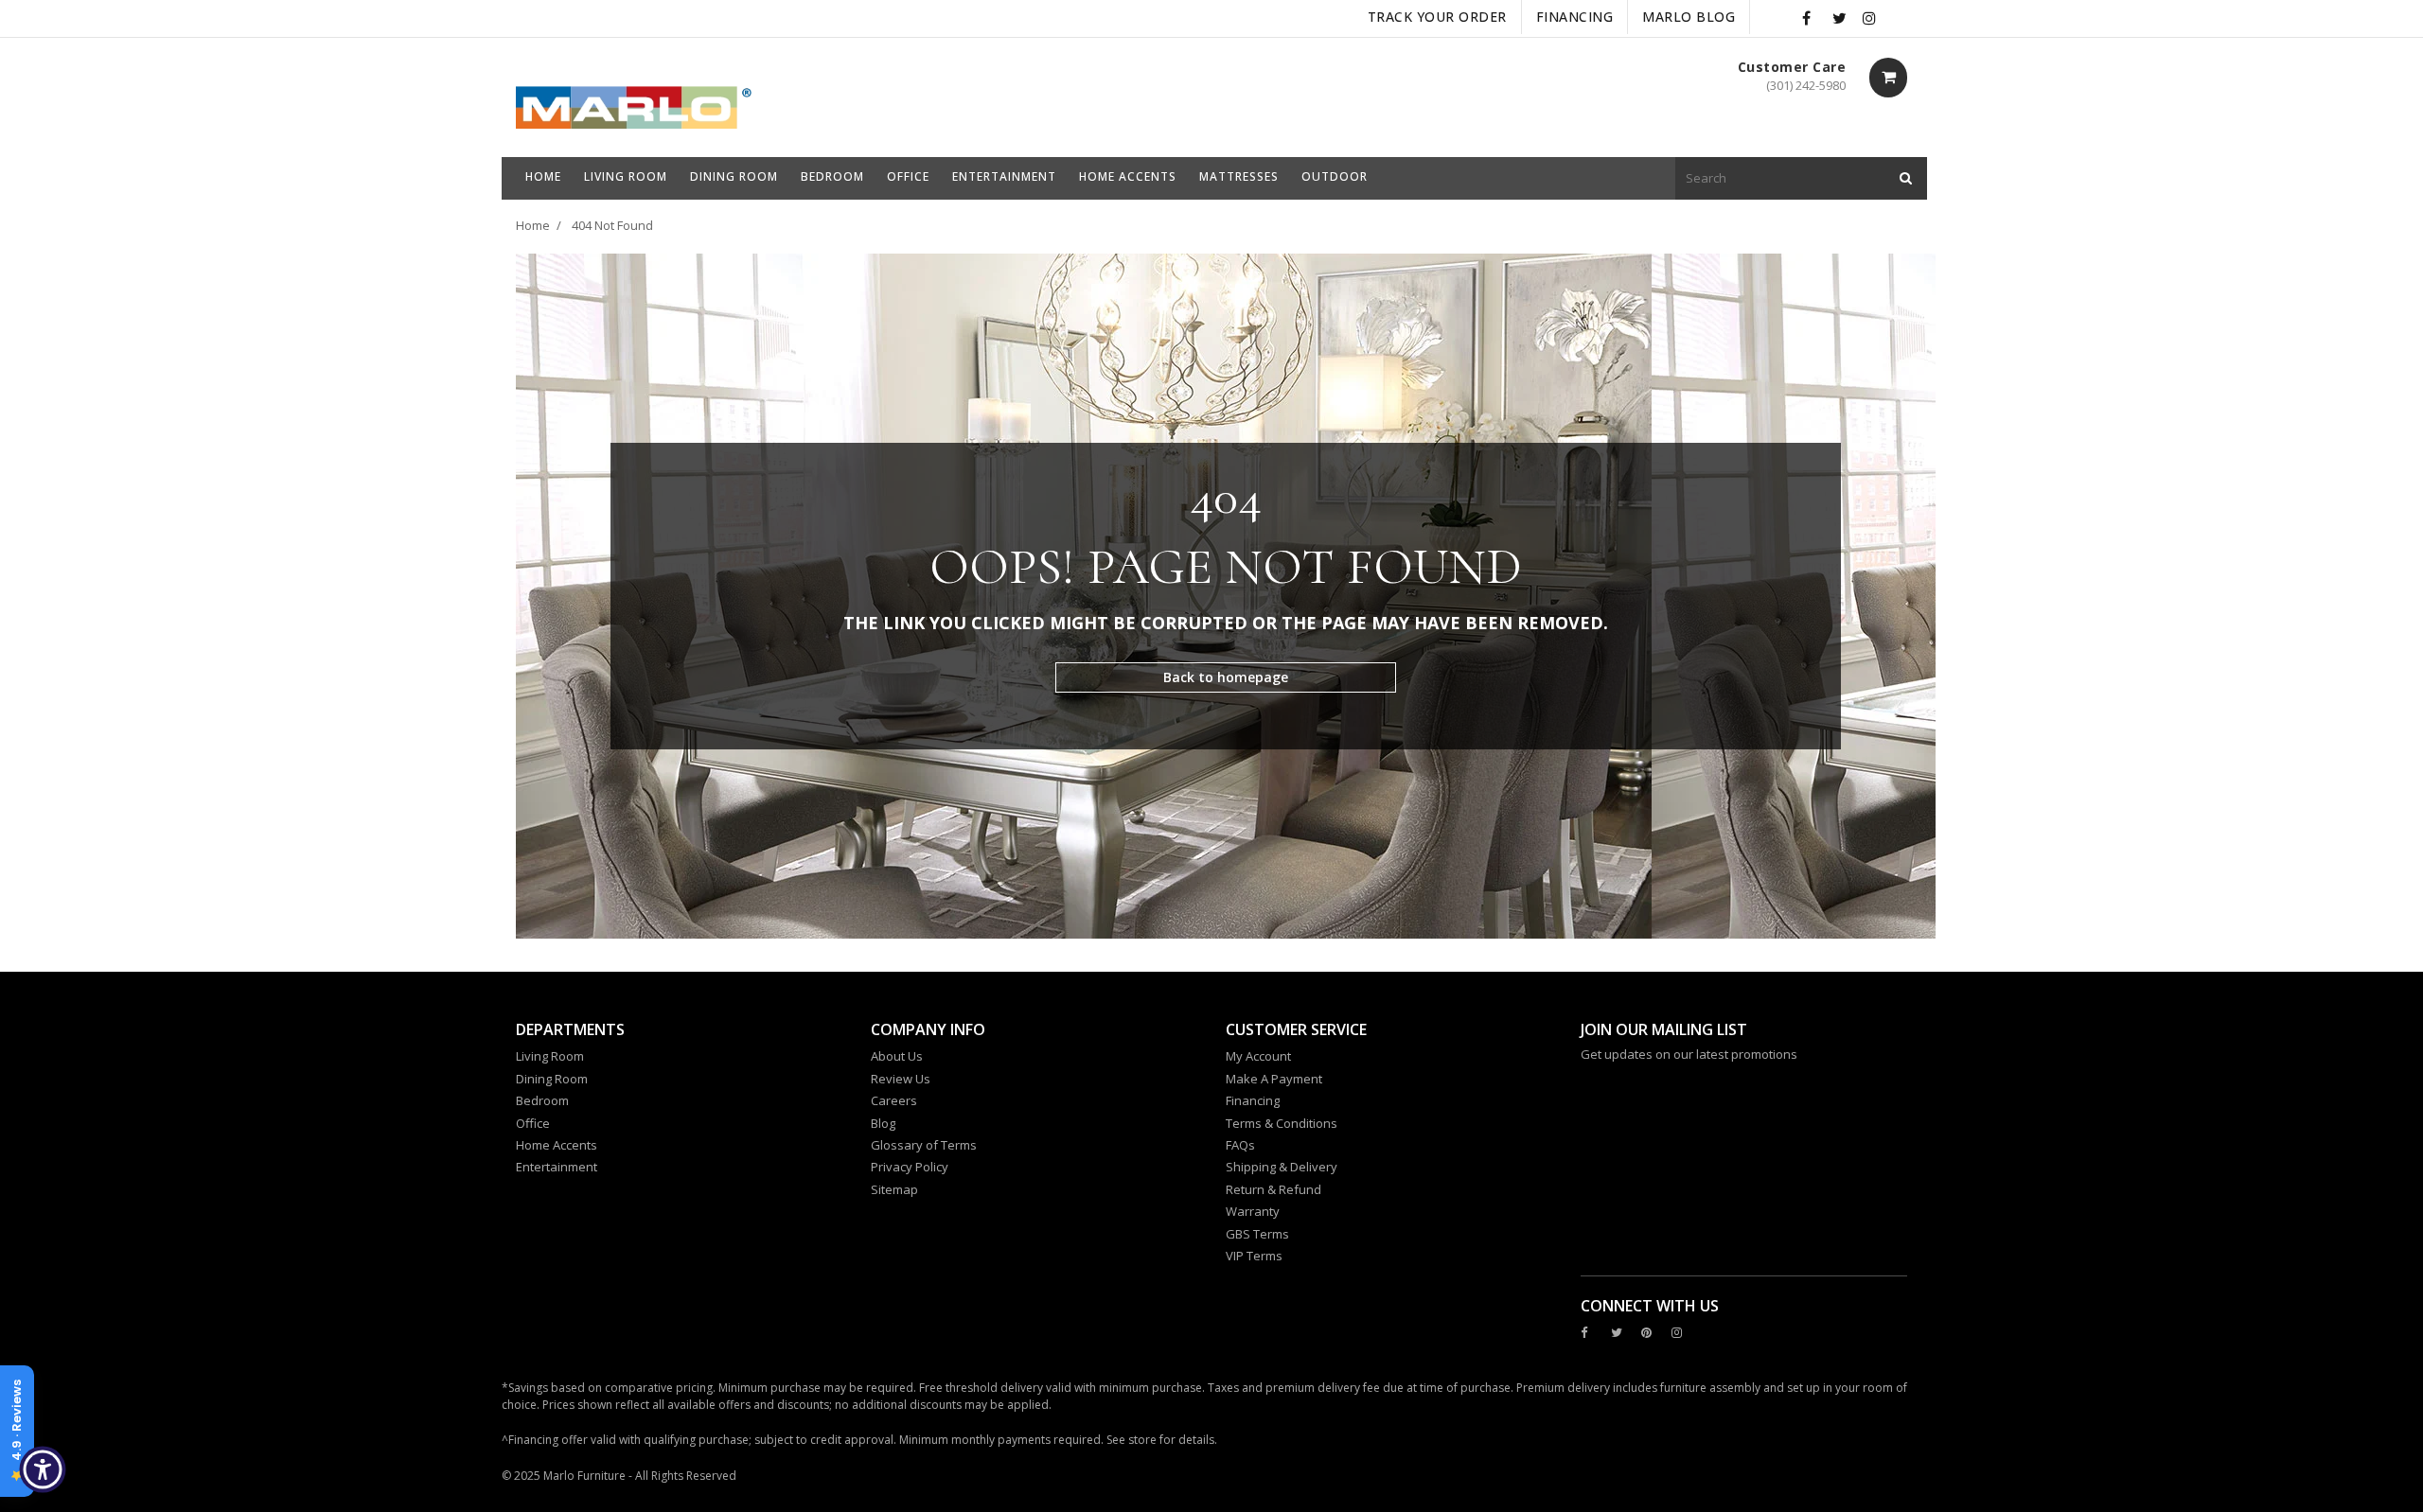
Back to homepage (1226, 677)
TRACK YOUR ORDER (1437, 17)
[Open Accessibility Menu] (43, 1469)
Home (533, 225)
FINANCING (1575, 17)
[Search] (1906, 178)
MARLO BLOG (1689, 17)
